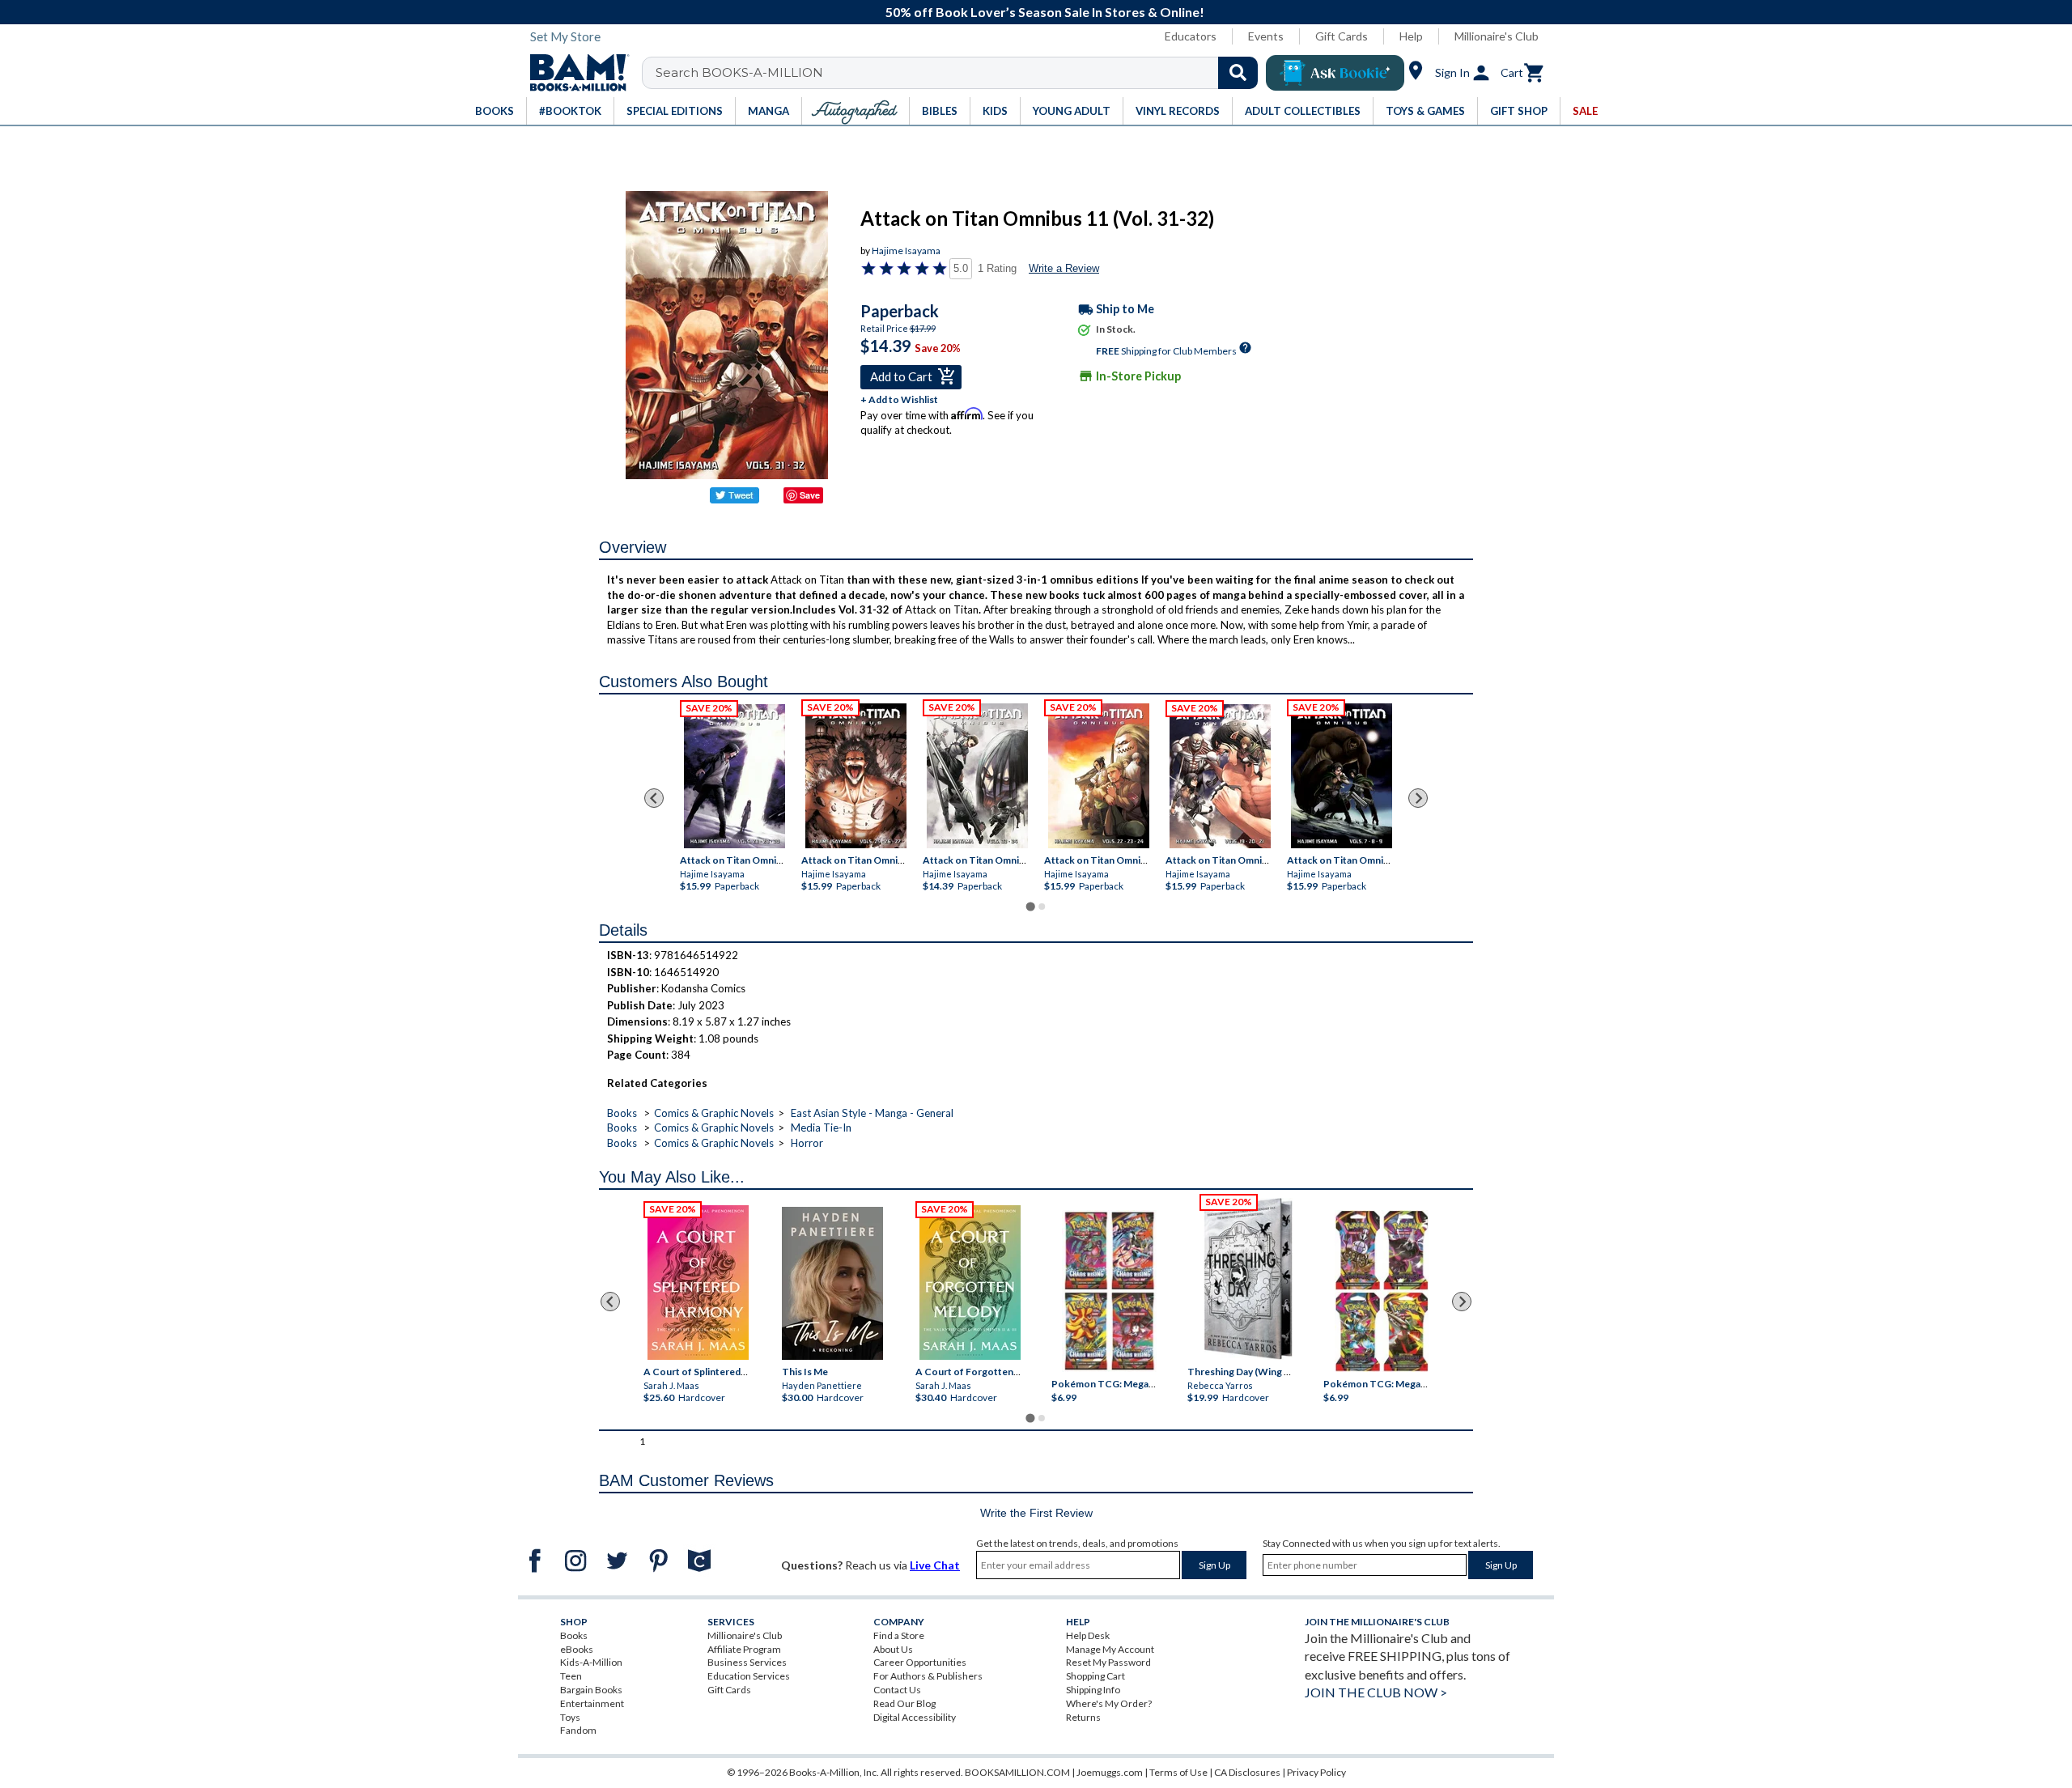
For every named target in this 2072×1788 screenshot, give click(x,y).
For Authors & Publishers (928, 1676)
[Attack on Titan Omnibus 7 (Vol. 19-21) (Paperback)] (1220, 776)
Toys (570, 1717)
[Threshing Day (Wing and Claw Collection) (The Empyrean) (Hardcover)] (1248, 1279)
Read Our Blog (904, 1703)
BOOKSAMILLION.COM (1017, 1772)
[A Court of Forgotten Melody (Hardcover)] (970, 1283)
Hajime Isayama (906, 251)
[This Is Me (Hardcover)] (832, 1283)
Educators (1191, 36)
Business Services (747, 1662)
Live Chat (935, 1565)
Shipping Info (1093, 1690)
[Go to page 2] (1042, 907)
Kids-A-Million (591, 1662)
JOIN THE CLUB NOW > (1376, 1692)
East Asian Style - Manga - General (872, 1113)
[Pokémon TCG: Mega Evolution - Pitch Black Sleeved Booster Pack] (1382, 1291)
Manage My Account (1110, 1649)
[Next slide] (1418, 798)
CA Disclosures (1247, 1772)
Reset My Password (1108, 1662)
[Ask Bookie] (1335, 73)
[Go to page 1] (1030, 907)
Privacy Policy (1316, 1772)
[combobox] (960, 73)
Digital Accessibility (915, 1717)
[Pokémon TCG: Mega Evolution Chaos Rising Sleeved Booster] (1108, 1291)
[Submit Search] (1238, 73)
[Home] (574, 73)
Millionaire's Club (1497, 36)
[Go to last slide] (654, 798)
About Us (893, 1649)
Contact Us (897, 1690)
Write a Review (1064, 268)
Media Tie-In (821, 1128)
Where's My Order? (1109, 1703)
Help (1411, 36)
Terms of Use (1178, 1772)
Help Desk (1088, 1635)
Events (1266, 36)
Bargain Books (591, 1690)
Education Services (749, 1676)
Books (622, 1113)
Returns (1083, 1717)
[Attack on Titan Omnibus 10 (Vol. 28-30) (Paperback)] (735, 776)
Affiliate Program (744, 1649)
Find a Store (899, 1635)
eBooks (577, 1649)
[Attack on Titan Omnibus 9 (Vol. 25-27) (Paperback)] (856, 776)
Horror (807, 1143)
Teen (571, 1676)
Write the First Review (1036, 1513)
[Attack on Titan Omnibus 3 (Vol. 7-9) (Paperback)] (1342, 776)
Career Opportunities (920, 1662)
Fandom (578, 1730)
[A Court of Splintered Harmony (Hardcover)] (698, 1283)
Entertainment (592, 1703)
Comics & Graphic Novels (714, 1113)
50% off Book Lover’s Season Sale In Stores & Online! (1045, 12)
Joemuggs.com (1110, 1772)
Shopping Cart (1095, 1676)
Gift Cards (1342, 36)
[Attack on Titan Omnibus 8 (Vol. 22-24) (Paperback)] (1099, 776)
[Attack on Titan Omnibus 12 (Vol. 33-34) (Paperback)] (977, 776)
